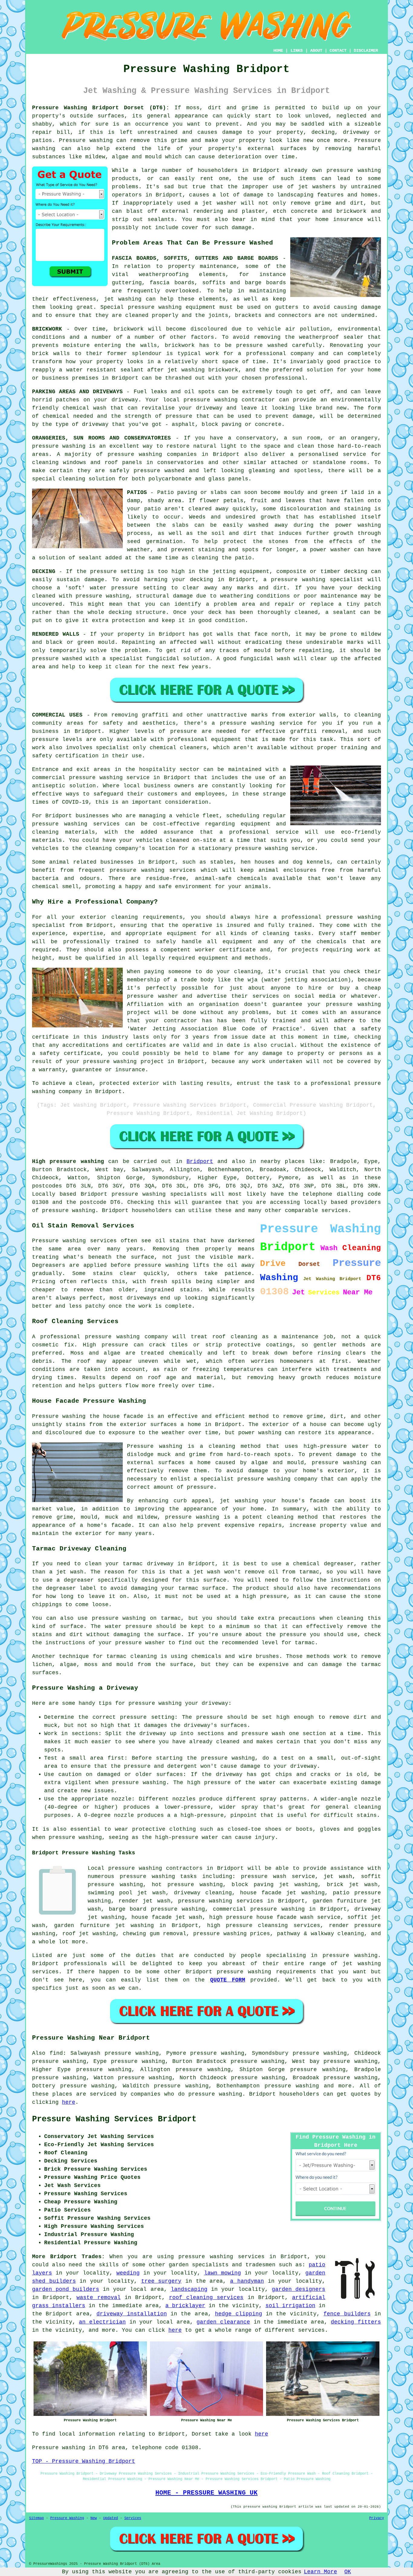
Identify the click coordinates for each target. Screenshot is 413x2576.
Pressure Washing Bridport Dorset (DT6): (101, 108)
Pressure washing (86, 140)
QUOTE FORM (228, 1980)
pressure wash (263, 1734)
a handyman (247, 2281)
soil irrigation (290, 2306)
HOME (278, 51)
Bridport (200, 1161)
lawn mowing (223, 2273)
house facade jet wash (167, 1917)
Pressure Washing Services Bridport (114, 2119)
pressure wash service (278, 1876)
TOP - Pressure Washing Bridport (84, 2461)
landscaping (189, 2289)
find (56, 2053)
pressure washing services (221, 1901)
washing (130, 299)
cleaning (368, 715)
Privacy (377, 2518)
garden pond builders (66, 2289)
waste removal (98, 2298)
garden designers (299, 2289)
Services (133, 2518)
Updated (111, 2518)
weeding (128, 2273)
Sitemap (36, 2518)
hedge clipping (238, 2314)
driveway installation (132, 2314)
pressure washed (57, 659)
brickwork (223, 370)
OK (348, 2572)
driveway (125, 400)
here (69, 2102)
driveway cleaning (203, 1893)
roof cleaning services (206, 2298)
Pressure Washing (67, 2518)
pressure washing (102, 596)
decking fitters (356, 2322)
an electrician (102, 2322)
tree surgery (161, 2281)
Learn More (320, 2572)
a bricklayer (185, 2306)
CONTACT (338, 51)
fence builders (347, 2314)
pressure (210, 1717)
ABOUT (316, 51)
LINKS (297, 51)
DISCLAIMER (366, 51)
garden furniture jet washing (104, 1925)
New (94, 2518)
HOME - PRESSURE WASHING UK (207, 2493)
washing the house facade (103, 1416)
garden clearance (223, 2322)
